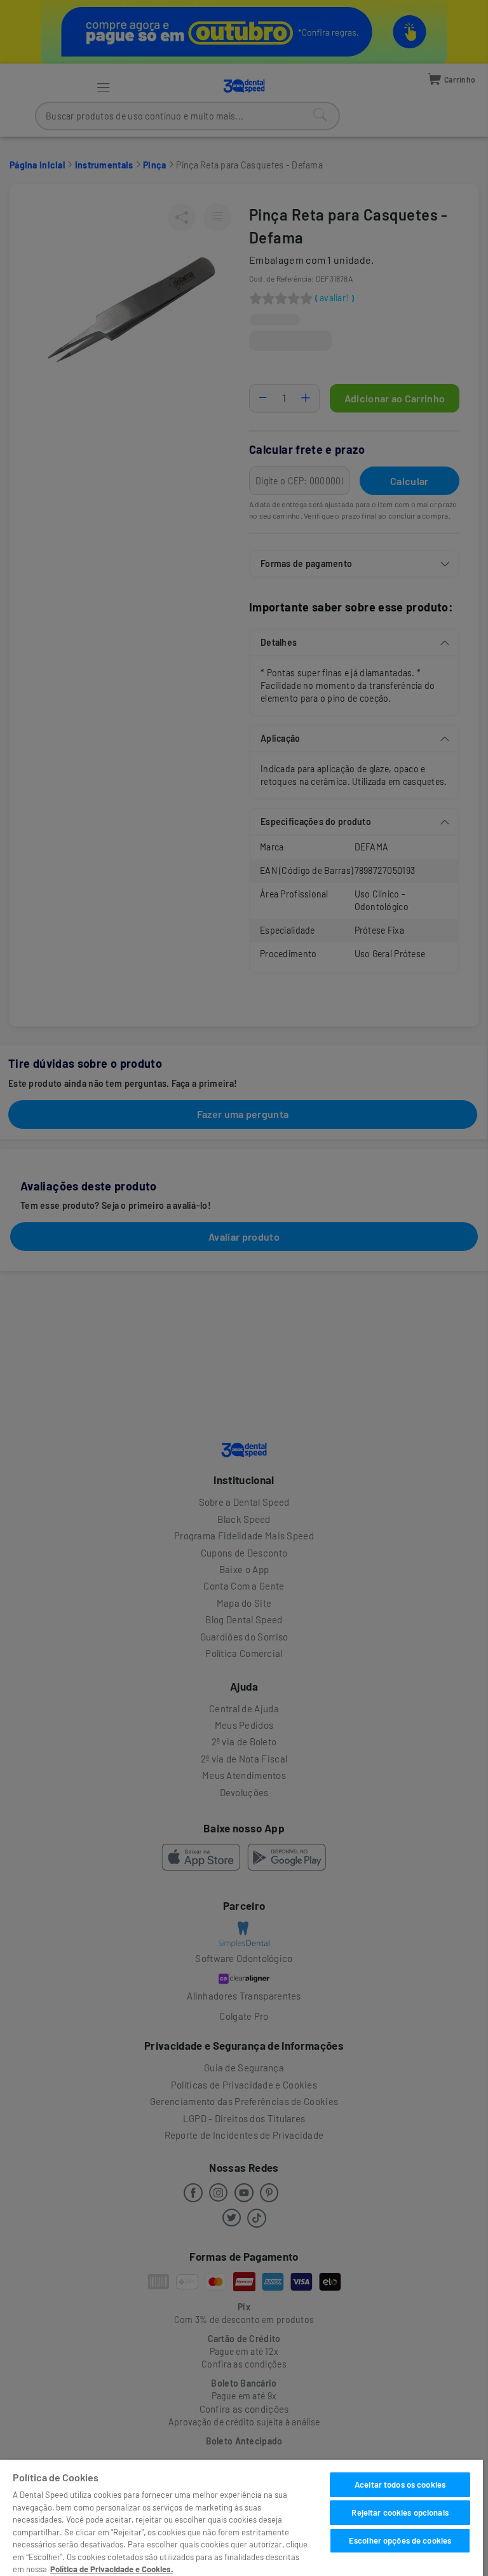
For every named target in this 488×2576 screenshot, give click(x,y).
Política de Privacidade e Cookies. (112, 2569)
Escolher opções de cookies (400, 2540)
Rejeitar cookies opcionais (400, 2512)
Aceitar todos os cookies (400, 2484)
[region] (241, 2518)
